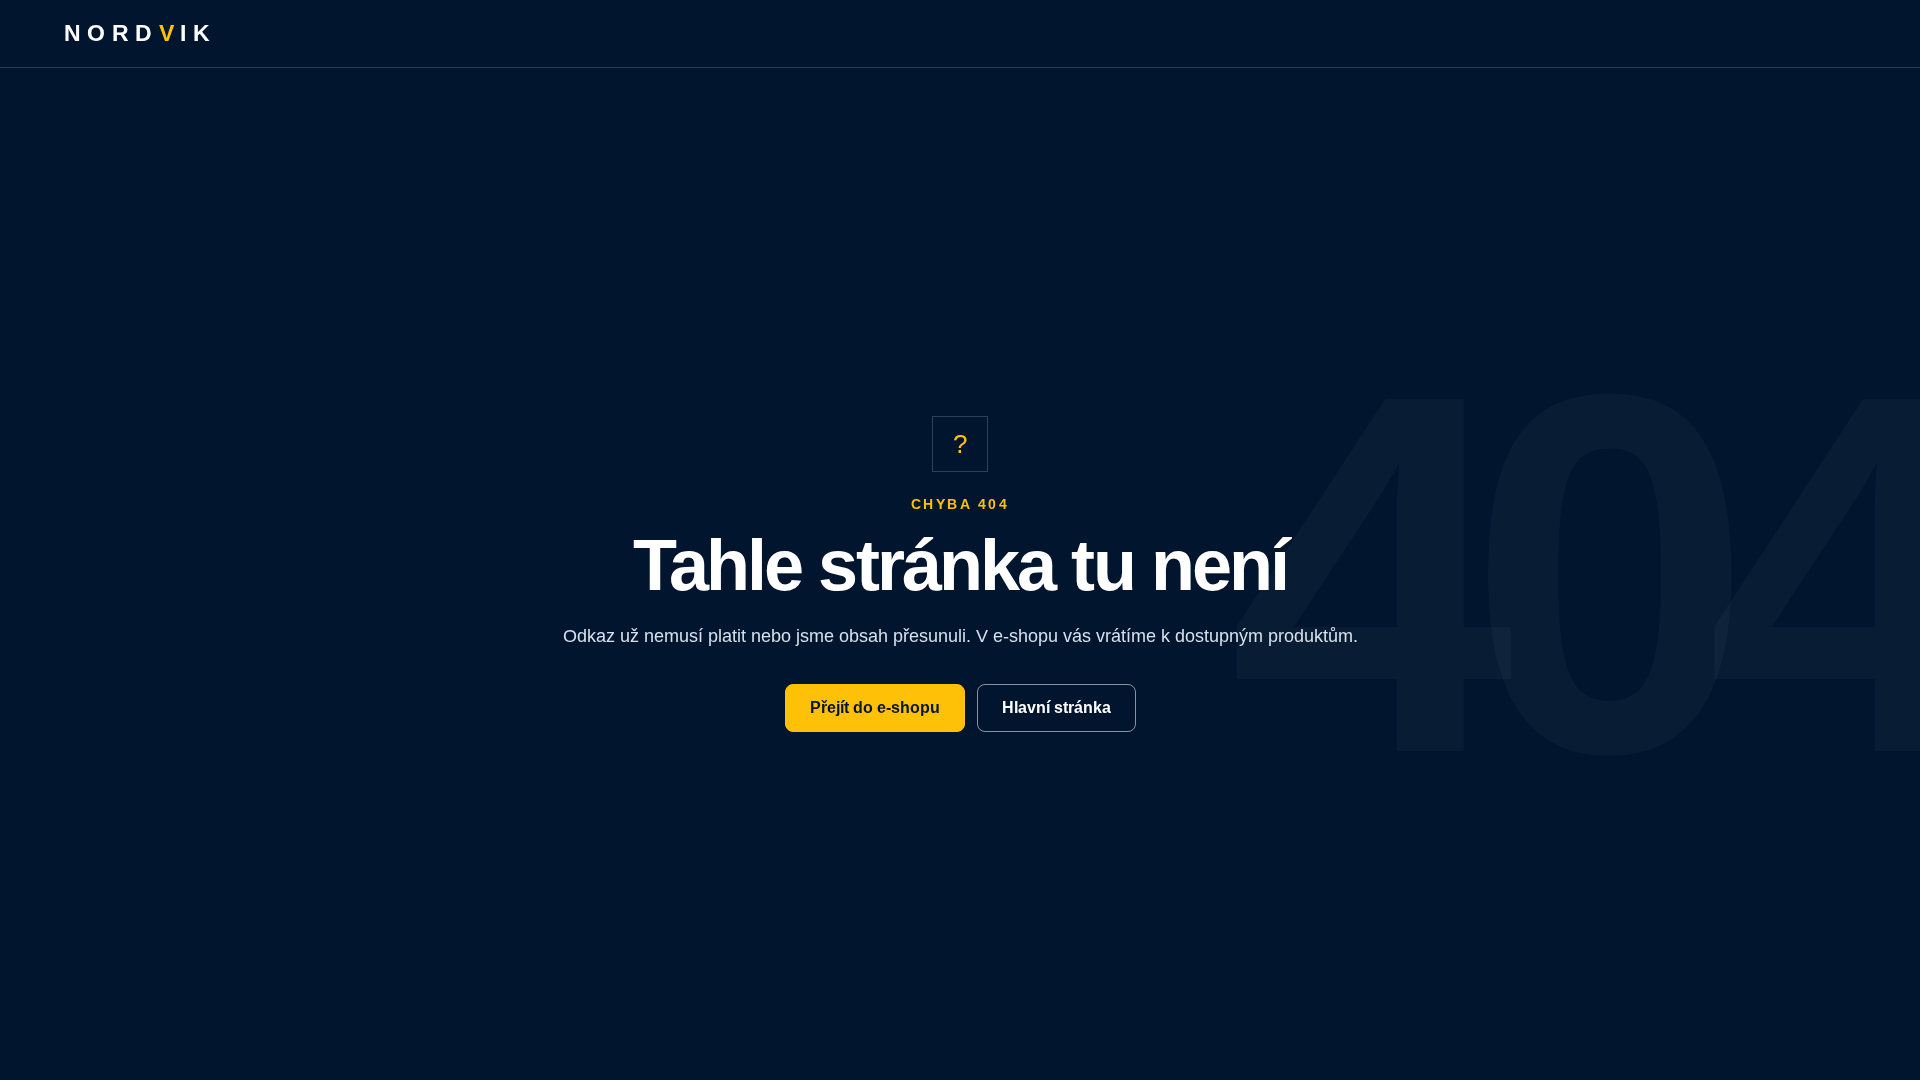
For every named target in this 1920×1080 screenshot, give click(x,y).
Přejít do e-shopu (875, 707)
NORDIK (140, 33)
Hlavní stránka (1056, 707)
